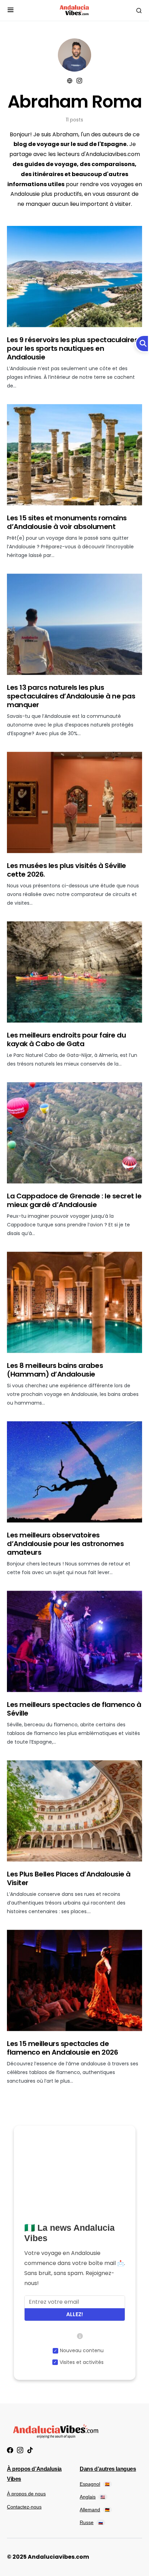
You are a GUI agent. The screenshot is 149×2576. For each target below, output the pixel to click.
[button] (11, 11)
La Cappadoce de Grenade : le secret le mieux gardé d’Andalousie (74, 1200)
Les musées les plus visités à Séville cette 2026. (67, 870)
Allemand (95, 2510)
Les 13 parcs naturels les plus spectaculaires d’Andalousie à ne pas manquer (71, 696)
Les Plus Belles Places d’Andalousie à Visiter (69, 1878)
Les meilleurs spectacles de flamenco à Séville (74, 1709)
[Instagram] (20, 2450)
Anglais (92, 2497)
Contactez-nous (24, 2507)
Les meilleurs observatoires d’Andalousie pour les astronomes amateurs (65, 1544)
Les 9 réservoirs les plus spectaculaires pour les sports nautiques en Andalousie (72, 348)
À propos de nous (26, 2494)
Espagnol (95, 2484)
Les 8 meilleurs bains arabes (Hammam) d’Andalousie (55, 1370)
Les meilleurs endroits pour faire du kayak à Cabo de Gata (66, 1039)
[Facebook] (10, 2450)
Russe (91, 2522)
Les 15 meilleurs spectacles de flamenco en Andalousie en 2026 (62, 2048)
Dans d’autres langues (108, 2469)
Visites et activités (82, 2362)
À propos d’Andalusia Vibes (34, 2474)
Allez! (75, 2314)
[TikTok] (30, 2450)
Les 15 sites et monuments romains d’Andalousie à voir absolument (67, 522)
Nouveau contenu (82, 2350)
